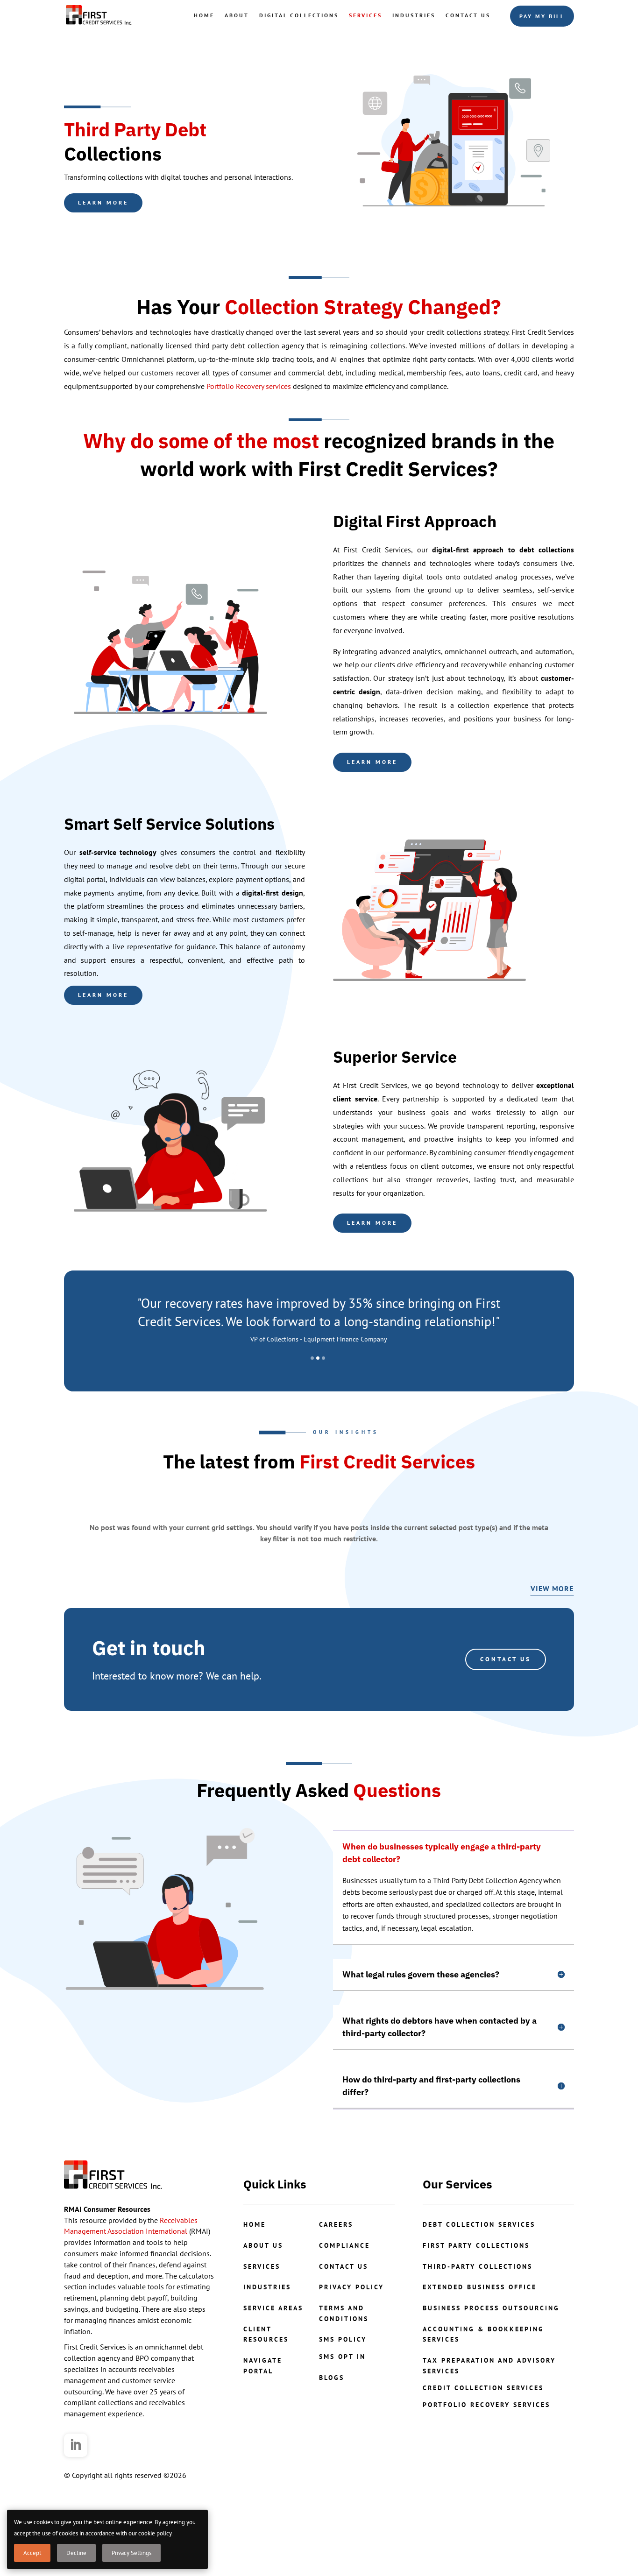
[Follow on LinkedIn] (76, 2492)
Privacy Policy (351, 2334)
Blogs (332, 2424)
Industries (414, 15)
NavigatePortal (263, 2413)
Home (204, 15)
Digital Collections (299, 15)
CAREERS (336, 2271)
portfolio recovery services (486, 2452)
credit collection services (483, 2435)
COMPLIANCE (344, 2292)
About (237, 15)
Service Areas (273, 2355)
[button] (312, 1405)
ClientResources (266, 2381)
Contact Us (468, 15)
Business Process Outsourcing (491, 2355)
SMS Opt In (342, 2403)
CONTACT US (506, 1706)
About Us (263, 2292)
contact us (344, 2313)
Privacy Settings (131, 2553)
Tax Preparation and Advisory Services (489, 2413)
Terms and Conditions (344, 2360)
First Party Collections (476, 2292)
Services (365, 15)
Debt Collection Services (479, 2271)
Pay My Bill (542, 16)
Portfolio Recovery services (249, 386)
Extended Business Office (480, 2334)
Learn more (103, 202)
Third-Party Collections (478, 2313)
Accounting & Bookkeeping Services (483, 2381)
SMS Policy (343, 2386)
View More (552, 1635)
